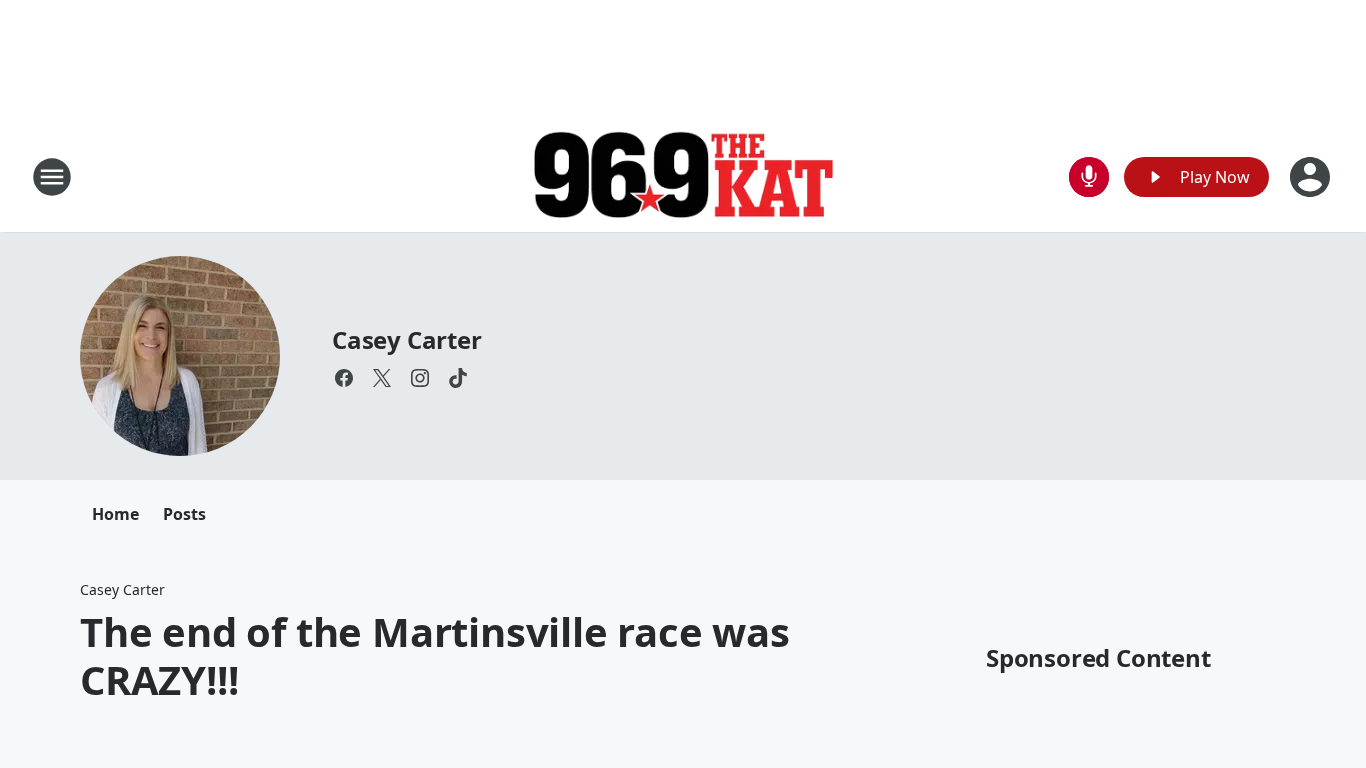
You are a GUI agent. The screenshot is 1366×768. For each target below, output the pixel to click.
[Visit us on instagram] (420, 378)
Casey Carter (407, 339)
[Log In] (1312, 177)
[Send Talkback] (1089, 177)
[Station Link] (683, 177)
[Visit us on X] (382, 378)
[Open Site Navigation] (52, 177)
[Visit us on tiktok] (458, 378)
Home (115, 514)
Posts (184, 514)
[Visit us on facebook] (344, 378)
